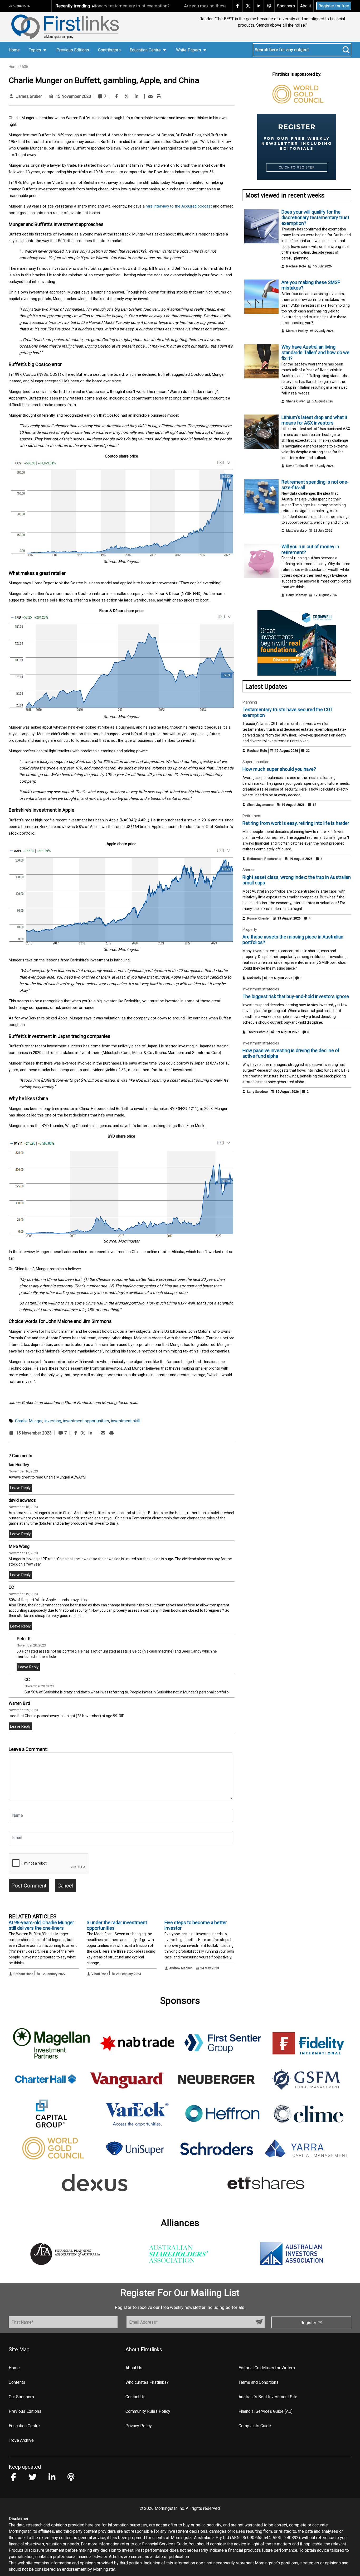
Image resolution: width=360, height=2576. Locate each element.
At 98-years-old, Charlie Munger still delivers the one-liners (41, 1925)
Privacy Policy (139, 2426)
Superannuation (256, 762)
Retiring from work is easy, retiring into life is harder (296, 823)
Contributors (109, 50)
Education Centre (24, 2426)
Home (14, 50)
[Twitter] (127, 96)
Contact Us (135, 2397)
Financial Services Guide (165, 2544)
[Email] (150, 96)
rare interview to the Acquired (171, 206)
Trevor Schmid (258, 1032)
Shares (248, 870)
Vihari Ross (100, 1974)
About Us (134, 2368)
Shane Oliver (295, 401)
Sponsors (286, 6)
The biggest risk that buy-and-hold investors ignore (296, 996)
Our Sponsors (21, 2397)
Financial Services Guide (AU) (266, 2411)
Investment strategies (261, 989)
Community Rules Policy (148, 2411)
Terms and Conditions (259, 2382)
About (306, 6)
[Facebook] (116, 96)
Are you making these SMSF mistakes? (179, 6)
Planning (250, 702)
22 (307, 751)
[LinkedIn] (137, 96)
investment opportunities (86, 1421)
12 (314, 805)
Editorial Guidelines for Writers (267, 2368)
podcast (204, 206)
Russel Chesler (258, 918)
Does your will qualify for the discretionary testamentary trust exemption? (315, 218)
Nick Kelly (254, 978)
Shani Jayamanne (260, 805)
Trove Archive (21, 2440)
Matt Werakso (296, 531)
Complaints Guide (255, 2426)
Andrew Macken (181, 1968)
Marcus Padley (297, 331)
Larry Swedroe (257, 1092)
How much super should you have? (279, 769)
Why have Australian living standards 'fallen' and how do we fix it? (315, 353)
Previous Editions (73, 50)
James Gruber (29, 96)
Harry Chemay (296, 595)
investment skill (126, 1421)
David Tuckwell (297, 466)
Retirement (252, 816)
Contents (17, 2382)
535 (25, 67)
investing (53, 1421)
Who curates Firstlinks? (147, 2382)
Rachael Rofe (296, 266)
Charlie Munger (29, 1421)
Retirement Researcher (264, 859)
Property (250, 930)
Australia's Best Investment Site (268, 2397)
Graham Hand (23, 1974)
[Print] (159, 96)
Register (309, 2323)
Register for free (334, 6)
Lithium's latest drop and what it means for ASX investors (314, 420)
